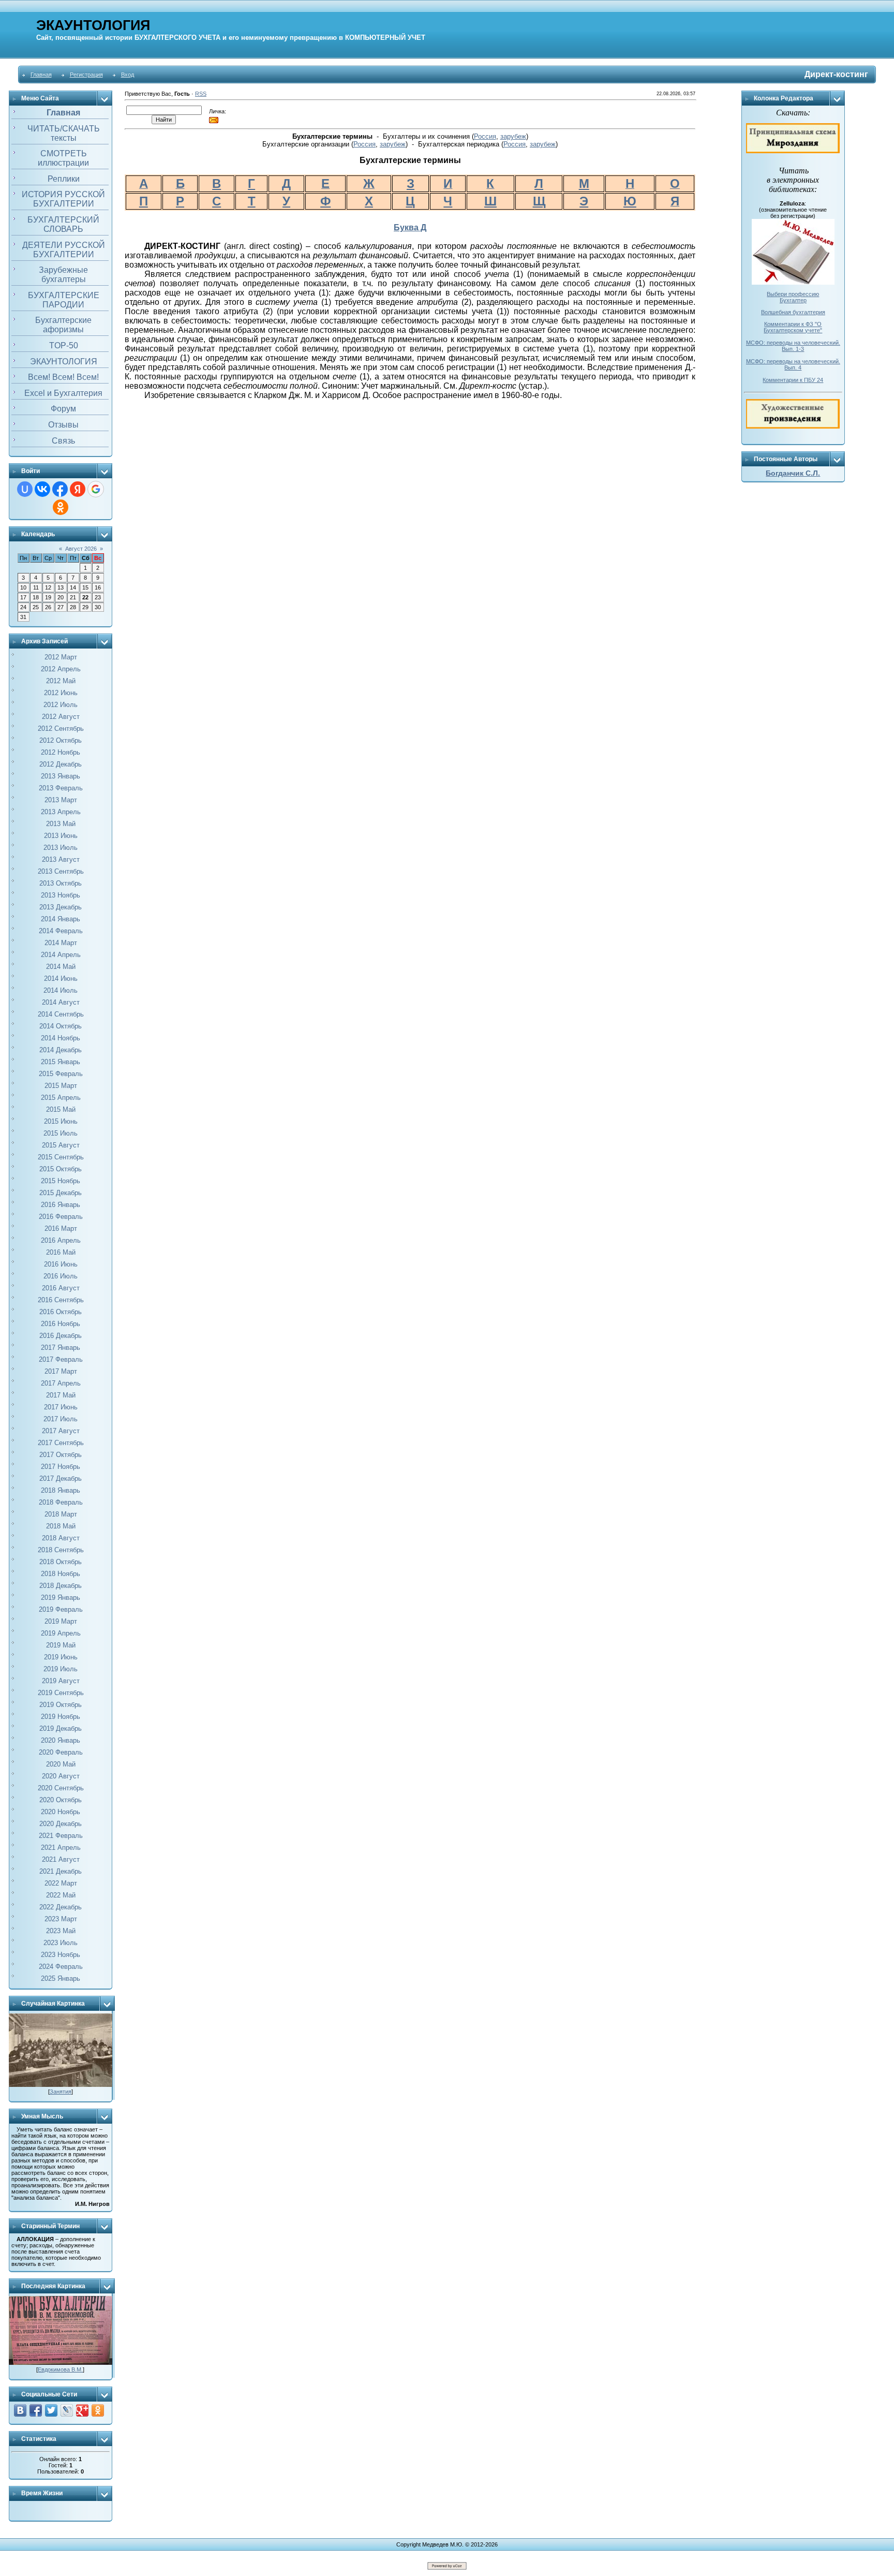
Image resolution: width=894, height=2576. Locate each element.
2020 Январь (61, 1740)
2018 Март (61, 1514)
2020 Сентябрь (61, 1788)
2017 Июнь (61, 1407)
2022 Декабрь (61, 1907)
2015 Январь (61, 1062)
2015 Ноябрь (61, 1181)
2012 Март (61, 657)
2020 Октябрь (61, 1800)
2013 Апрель (61, 812)
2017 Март (61, 1371)
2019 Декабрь (61, 1728)
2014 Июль (61, 990)
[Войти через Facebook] (60, 489)
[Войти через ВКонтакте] (42, 489)
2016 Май (61, 1252)
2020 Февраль (61, 1752)
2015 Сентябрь (61, 1157)
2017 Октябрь (61, 1455)
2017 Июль (61, 1419)
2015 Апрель (61, 1098)
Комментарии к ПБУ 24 (793, 380)
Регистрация (86, 75)
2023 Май (61, 1931)
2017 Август (61, 1431)
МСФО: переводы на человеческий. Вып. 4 (793, 364)
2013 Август (61, 859)
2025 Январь (61, 1978)
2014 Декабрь (61, 1050)
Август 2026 (81, 549)
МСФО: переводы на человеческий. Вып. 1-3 (793, 346)
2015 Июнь (61, 1121)
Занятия (61, 2092)
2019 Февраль (61, 1609)
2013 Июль (61, 848)
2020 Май (61, 1764)
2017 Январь (61, 1348)
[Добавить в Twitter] (51, 2410)
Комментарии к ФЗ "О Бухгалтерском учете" (793, 327)
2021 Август (61, 1859)
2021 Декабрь (61, 1871)
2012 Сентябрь (61, 728)
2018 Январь (61, 1490)
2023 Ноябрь (61, 1955)
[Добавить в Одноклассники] (98, 2410)
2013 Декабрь (61, 907)
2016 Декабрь (61, 1336)
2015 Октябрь (61, 1169)
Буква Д (410, 227)
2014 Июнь (61, 978)
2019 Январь (61, 1598)
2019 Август (61, 1681)
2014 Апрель (61, 955)
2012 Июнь (61, 693)
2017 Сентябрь (61, 1443)
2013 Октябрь (61, 883)
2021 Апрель (61, 1848)
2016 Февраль (61, 1217)
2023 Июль (61, 1943)
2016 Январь (61, 1205)
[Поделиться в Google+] (82, 2410)
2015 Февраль (61, 1074)
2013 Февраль (61, 788)
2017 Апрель (61, 1383)
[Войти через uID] (25, 489)
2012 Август (61, 717)
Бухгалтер (793, 300)
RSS (201, 94)
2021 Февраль (61, 1836)
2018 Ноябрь (61, 1574)
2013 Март (61, 800)
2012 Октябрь (61, 740)
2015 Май (61, 1109)
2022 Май (61, 1895)
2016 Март (61, 1228)
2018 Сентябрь (61, 1550)
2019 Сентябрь (61, 1693)
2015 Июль (61, 1133)
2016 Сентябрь (61, 1300)
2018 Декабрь (61, 1586)
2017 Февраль (61, 1359)
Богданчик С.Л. (793, 473)
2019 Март (61, 1621)
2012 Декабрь (61, 764)
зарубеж (513, 136)
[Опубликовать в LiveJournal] (67, 2410)
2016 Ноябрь (61, 1324)
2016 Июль (61, 1276)
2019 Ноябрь (61, 1717)
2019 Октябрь (61, 1705)
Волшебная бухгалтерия (793, 312)
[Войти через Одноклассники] (61, 507)
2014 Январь (61, 919)
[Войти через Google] (96, 489)
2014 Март (61, 943)
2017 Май (61, 1395)
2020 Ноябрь (61, 1812)
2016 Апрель (61, 1240)
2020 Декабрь (61, 1824)
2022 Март (61, 1883)
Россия (485, 136)
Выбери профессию (793, 294)
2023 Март (61, 1919)
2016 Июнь (61, 1264)
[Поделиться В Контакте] (20, 2410)
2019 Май (61, 1645)
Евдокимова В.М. (60, 2369)
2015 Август (61, 1145)
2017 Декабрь (61, 1478)
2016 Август (61, 1288)
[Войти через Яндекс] (78, 489)
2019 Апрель (61, 1633)
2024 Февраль (61, 1967)
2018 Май (61, 1526)
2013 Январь (61, 776)
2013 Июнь (61, 836)
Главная (41, 75)
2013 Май (61, 824)
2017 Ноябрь (61, 1467)
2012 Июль (61, 705)
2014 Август (61, 1002)
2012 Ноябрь (61, 752)
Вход (128, 75)
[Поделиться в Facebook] (36, 2410)
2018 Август (61, 1538)
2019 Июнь (61, 1657)
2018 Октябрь (61, 1562)
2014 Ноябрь (61, 1038)
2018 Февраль (61, 1502)
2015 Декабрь (61, 1193)
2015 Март (61, 1086)
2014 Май (61, 967)
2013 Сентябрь (61, 871)
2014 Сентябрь (61, 1014)
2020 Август (61, 1776)
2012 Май (61, 681)
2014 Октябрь (61, 1026)
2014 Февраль (61, 931)
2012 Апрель (61, 669)
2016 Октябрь (61, 1312)
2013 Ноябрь (61, 895)
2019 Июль (61, 1669)
